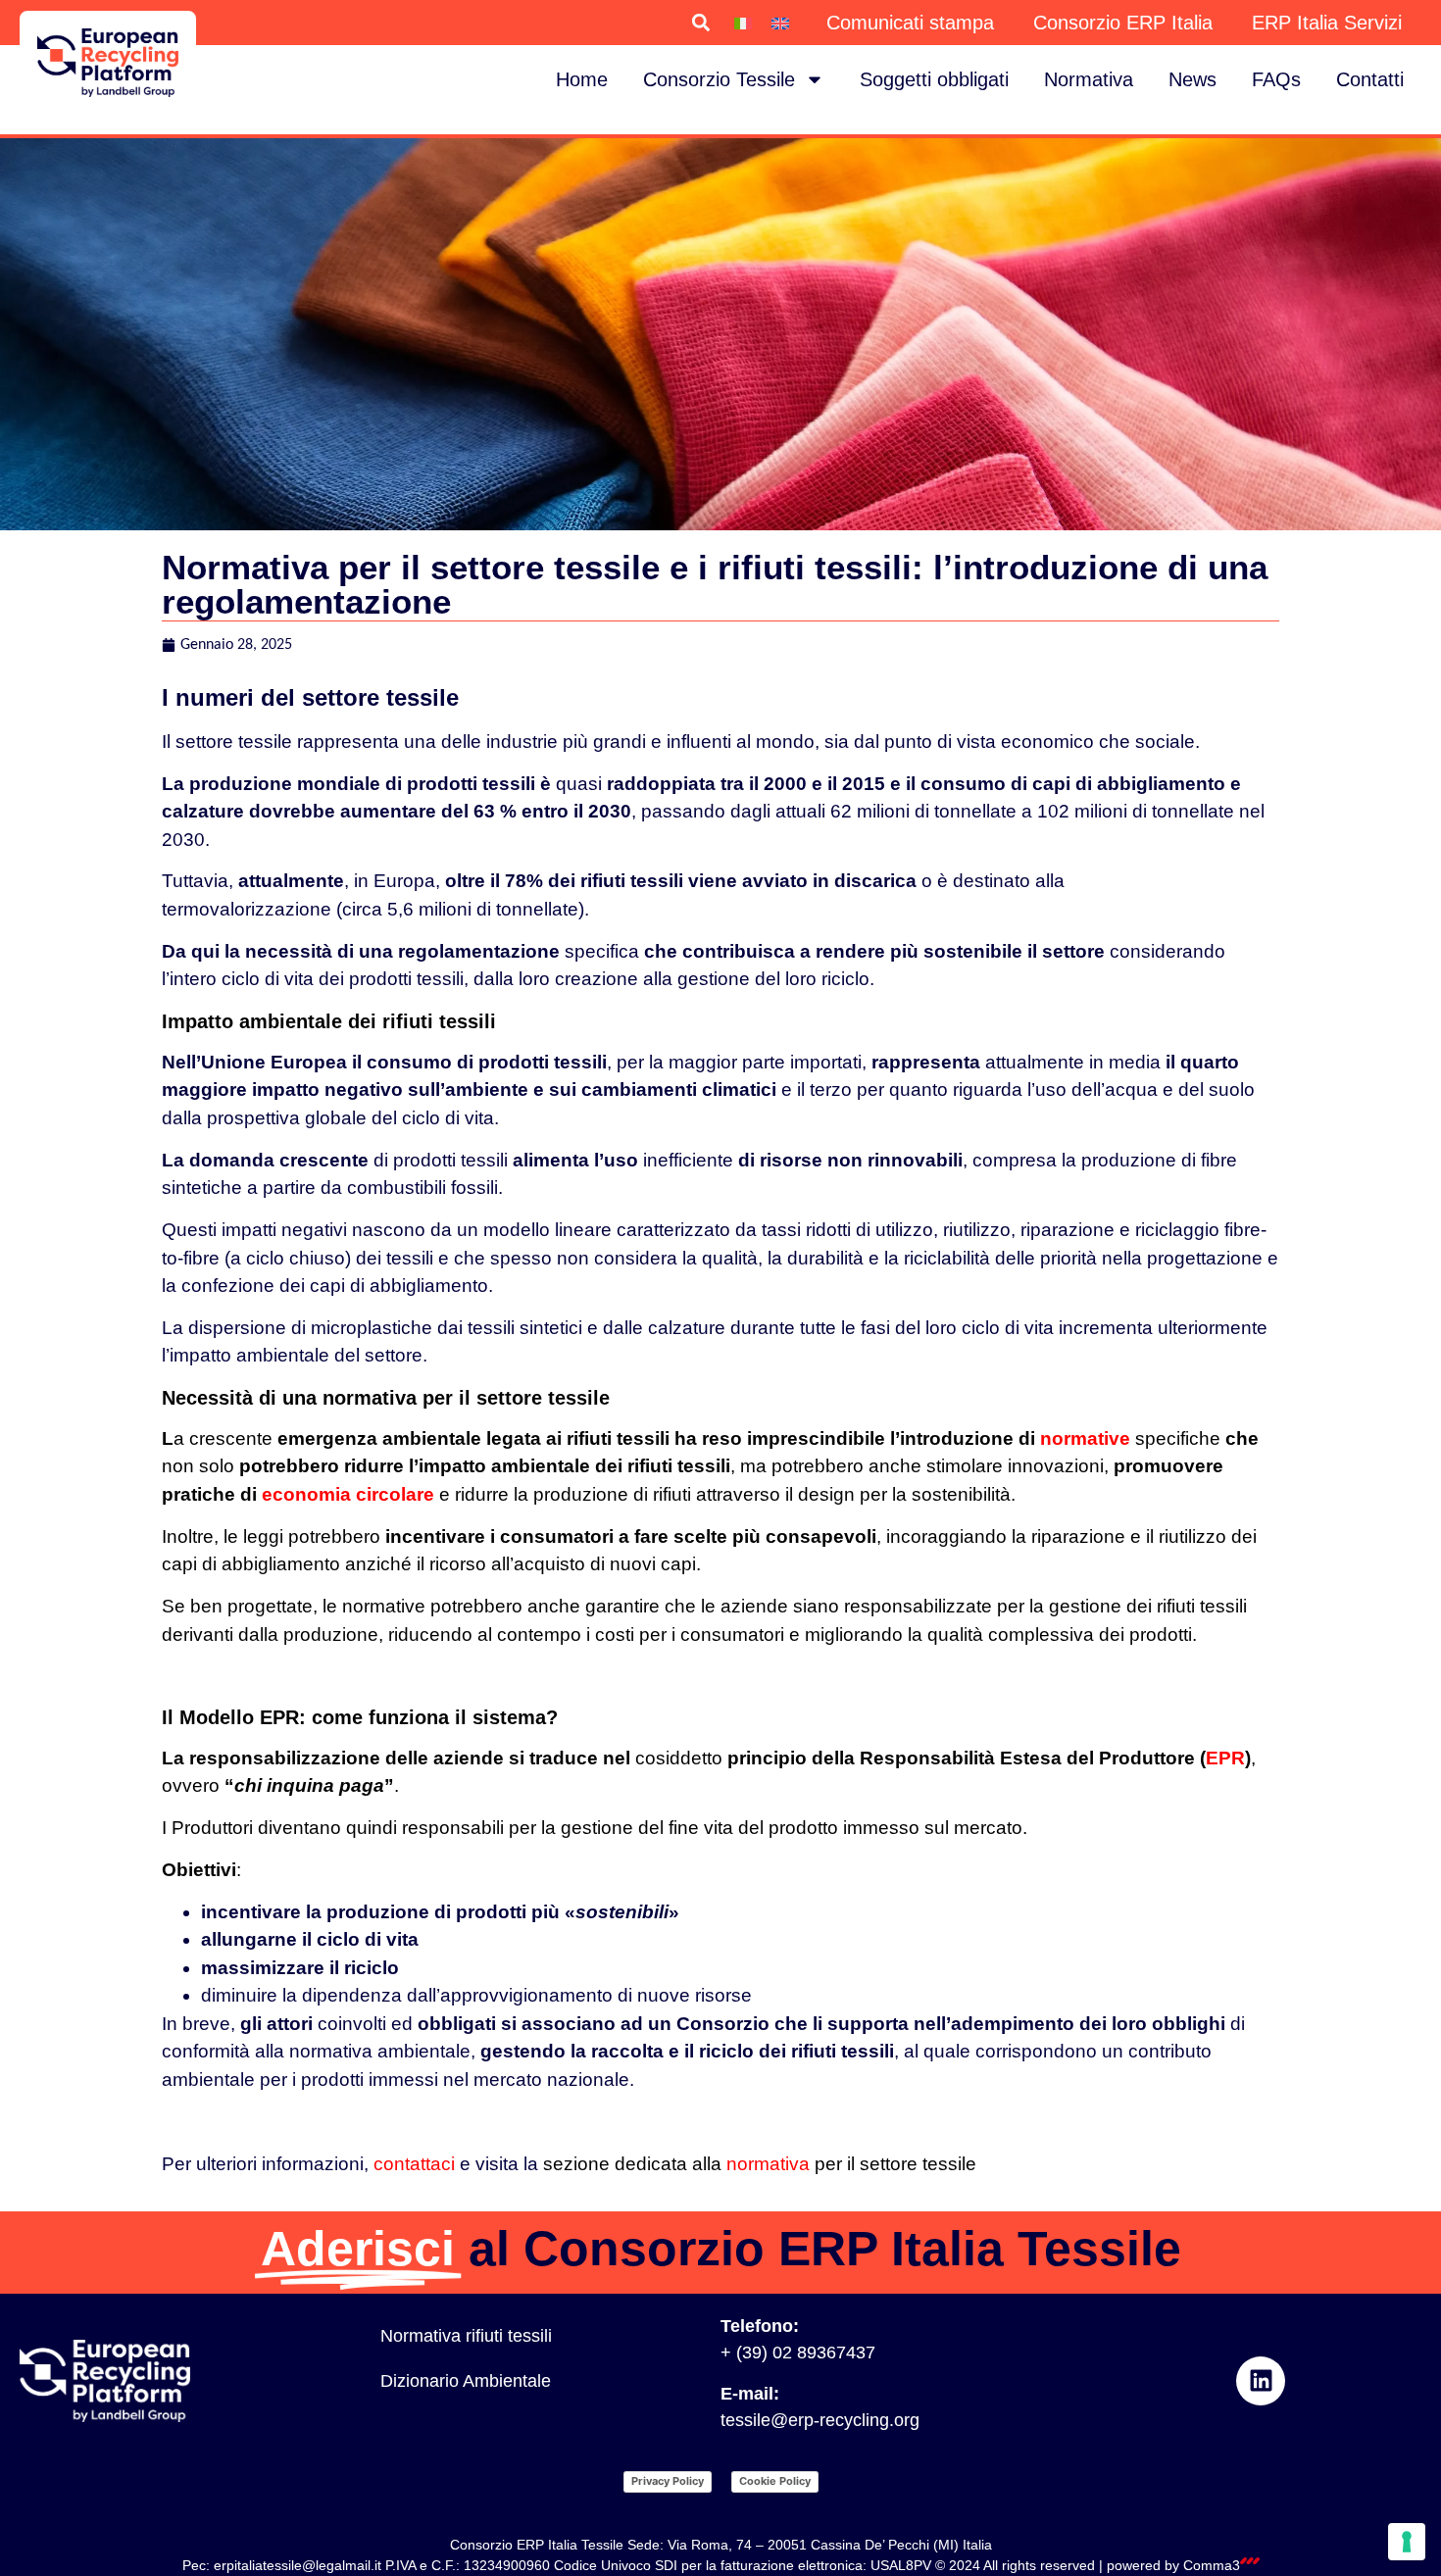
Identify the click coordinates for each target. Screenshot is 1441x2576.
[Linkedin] (1261, 2381)
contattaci (414, 2164)
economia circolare (348, 1494)
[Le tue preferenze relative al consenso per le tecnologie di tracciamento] (1407, 2542)
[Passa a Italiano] (743, 23)
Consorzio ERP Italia (1123, 23)
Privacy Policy (668, 2481)
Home (582, 79)
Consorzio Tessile (719, 79)
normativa (768, 2164)
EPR (1225, 1758)
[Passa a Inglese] (780, 23)
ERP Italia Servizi (1327, 23)
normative (1085, 1438)
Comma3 (1212, 2565)
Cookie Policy (775, 2481)
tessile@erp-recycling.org (820, 2420)
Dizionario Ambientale (466, 2381)
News (1193, 79)
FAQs (1276, 79)
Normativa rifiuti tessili (466, 2336)
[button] (700, 23)
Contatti (1370, 79)
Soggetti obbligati (934, 79)
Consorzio (723, 2024)
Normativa (1089, 79)
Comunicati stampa (910, 23)
